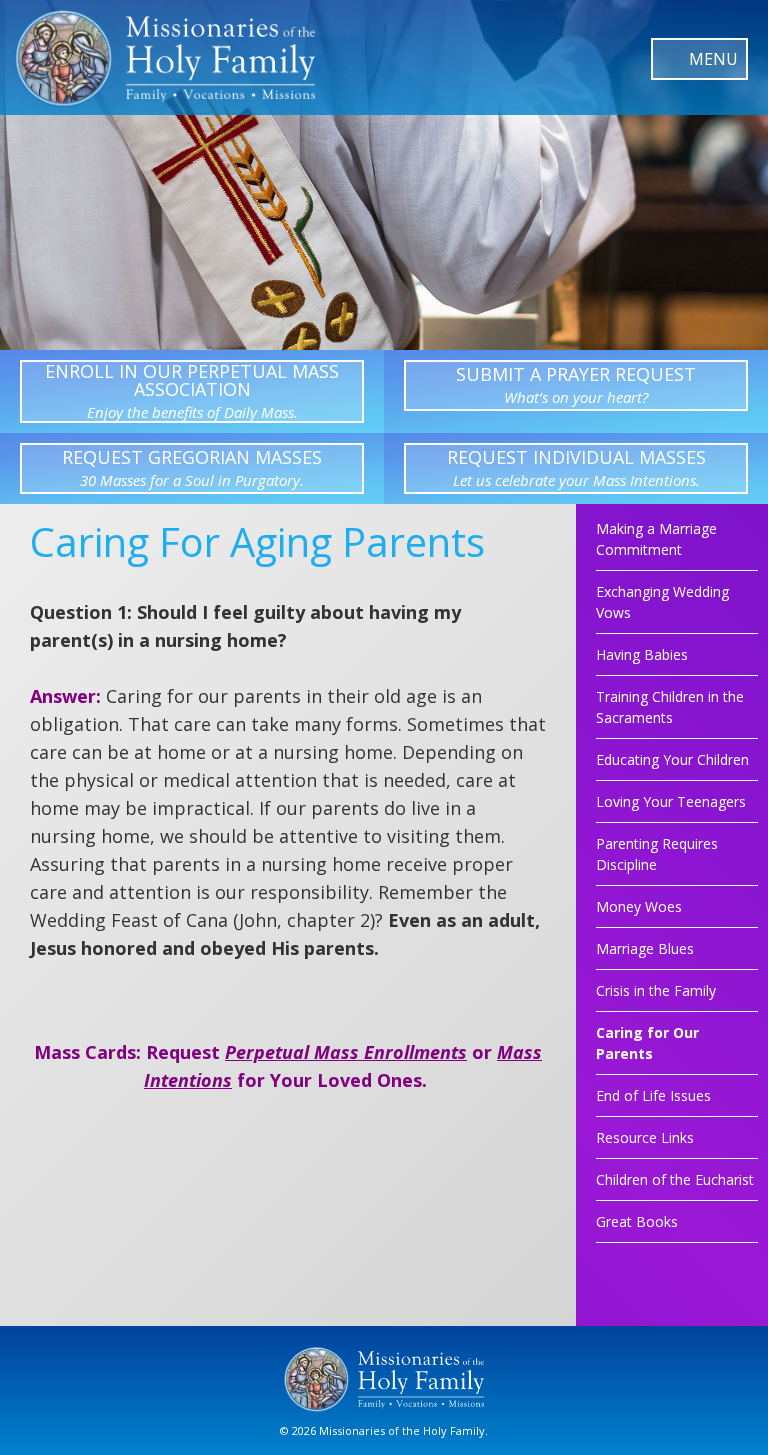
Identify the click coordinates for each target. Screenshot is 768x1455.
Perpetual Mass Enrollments (346, 1052)
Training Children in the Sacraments (670, 707)
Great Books (637, 1221)
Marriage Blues (645, 948)
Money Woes (639, 906)
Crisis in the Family (656, 990)
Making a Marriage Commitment (656, 539)
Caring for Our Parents (647, 1043)
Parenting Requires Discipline (657, 854)
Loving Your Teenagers (671, 801)
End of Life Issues (653, 1095)
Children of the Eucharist (675, 1179)
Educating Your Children (672, 759)
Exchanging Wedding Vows (662, 602)
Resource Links (645, 1137)
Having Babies (642, 654)
